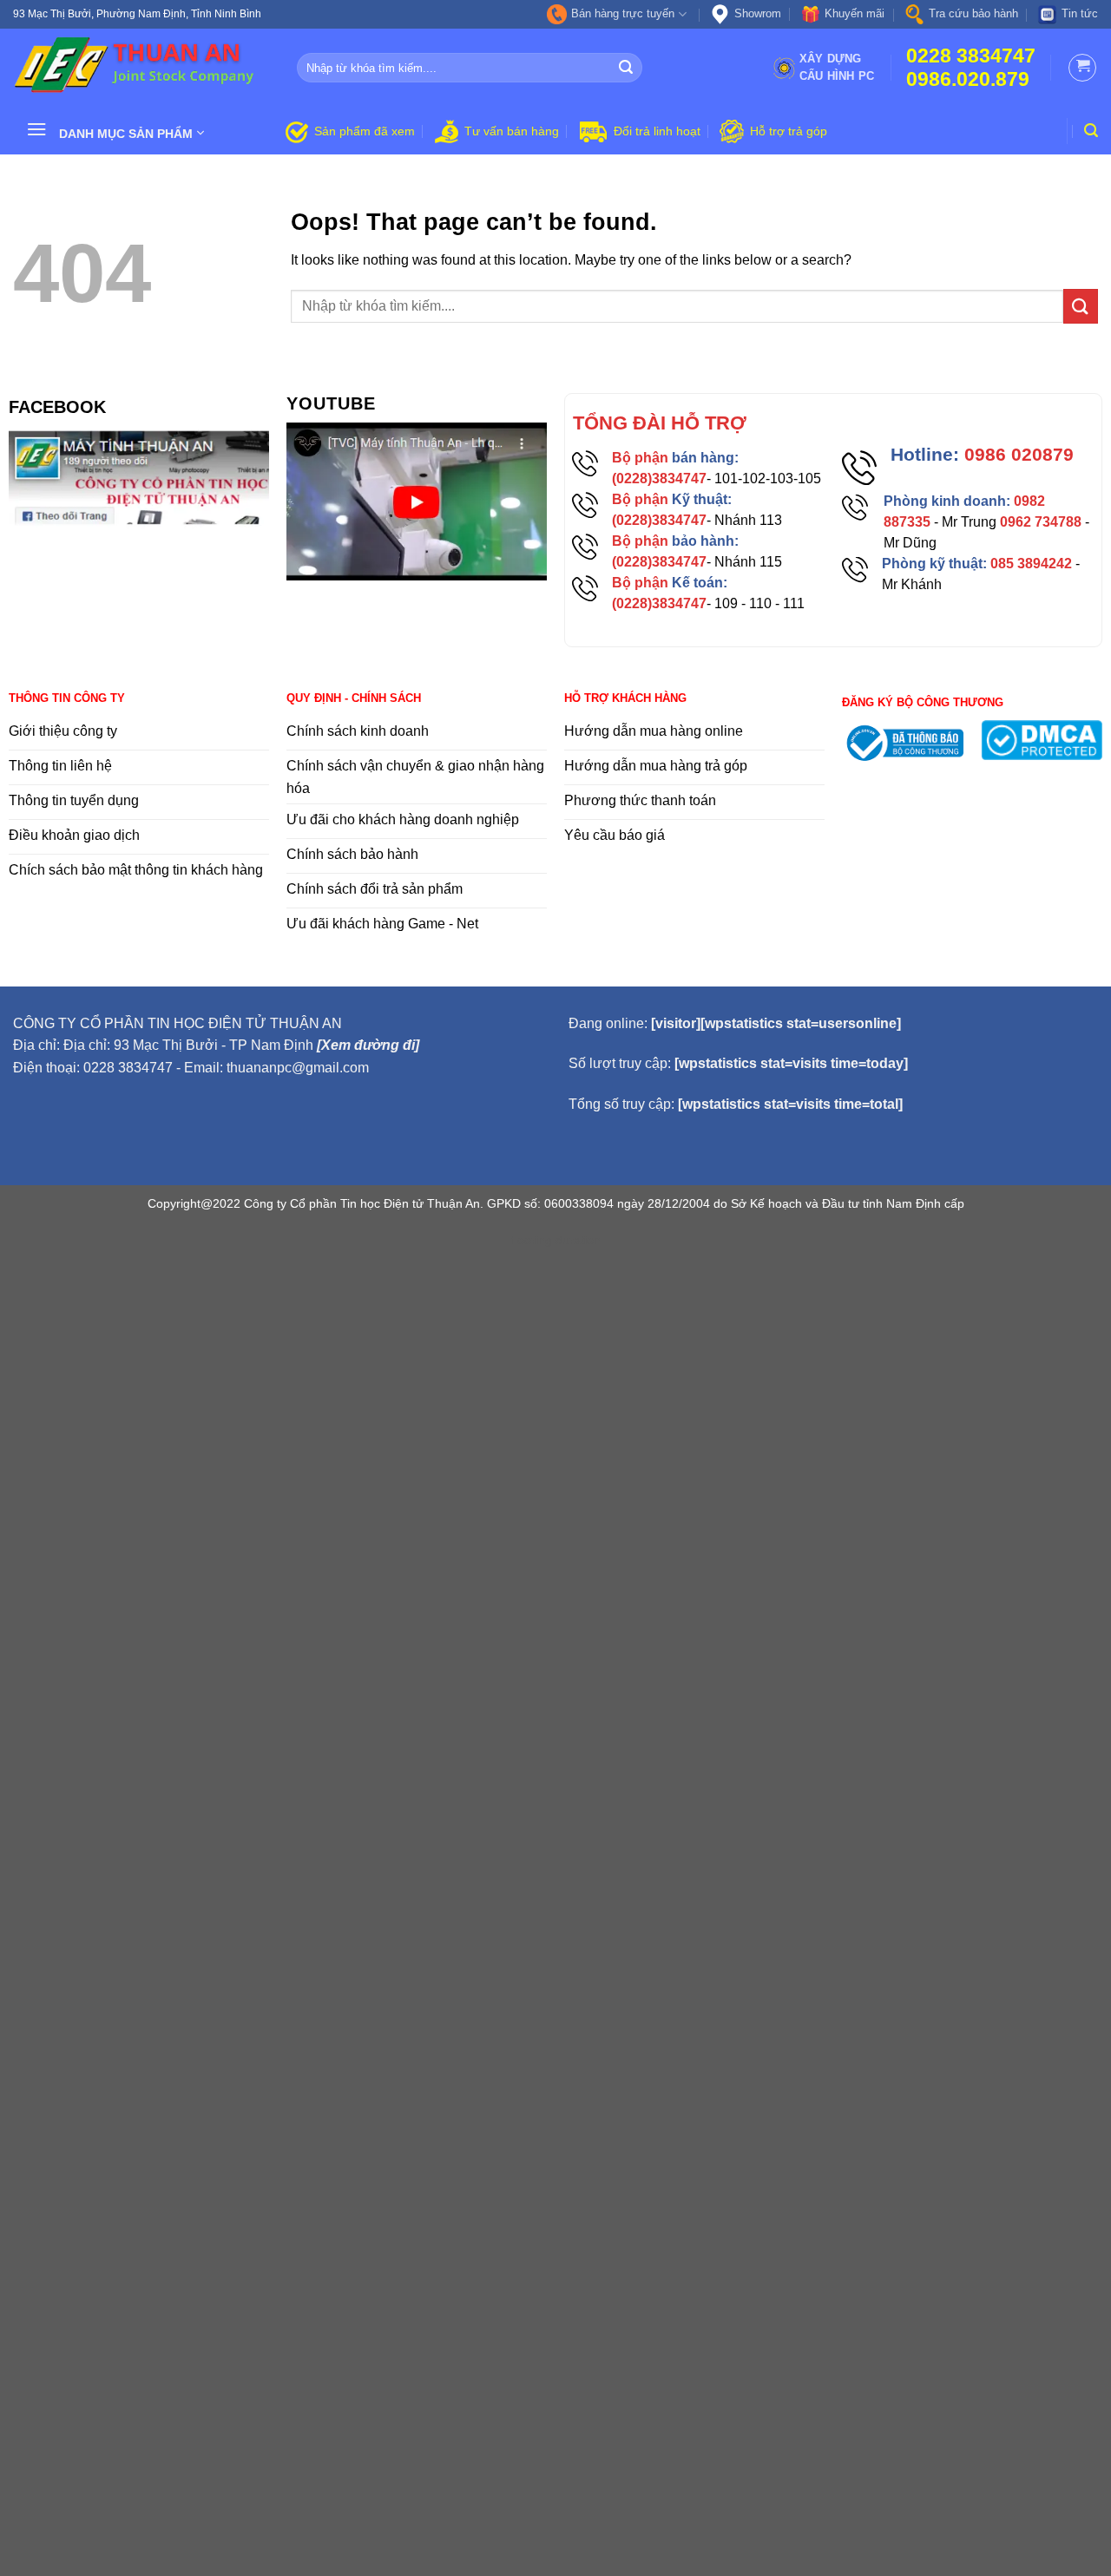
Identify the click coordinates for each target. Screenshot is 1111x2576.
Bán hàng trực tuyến (623, 13)
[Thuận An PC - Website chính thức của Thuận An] (142, 68)
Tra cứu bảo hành (973, 13)
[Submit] (626, 68)
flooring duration (556, 1240)
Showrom (758, 13)
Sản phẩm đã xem (365, 131)
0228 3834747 (971, 56)
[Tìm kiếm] (1091, 131)
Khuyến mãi (855, 13)
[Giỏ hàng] (1082, 68)
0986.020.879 (968, 79)
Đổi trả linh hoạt (657, 131)
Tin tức (1080, 13)
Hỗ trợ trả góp (789, 131)
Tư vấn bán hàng (512, 131)
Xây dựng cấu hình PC (837, 67)
